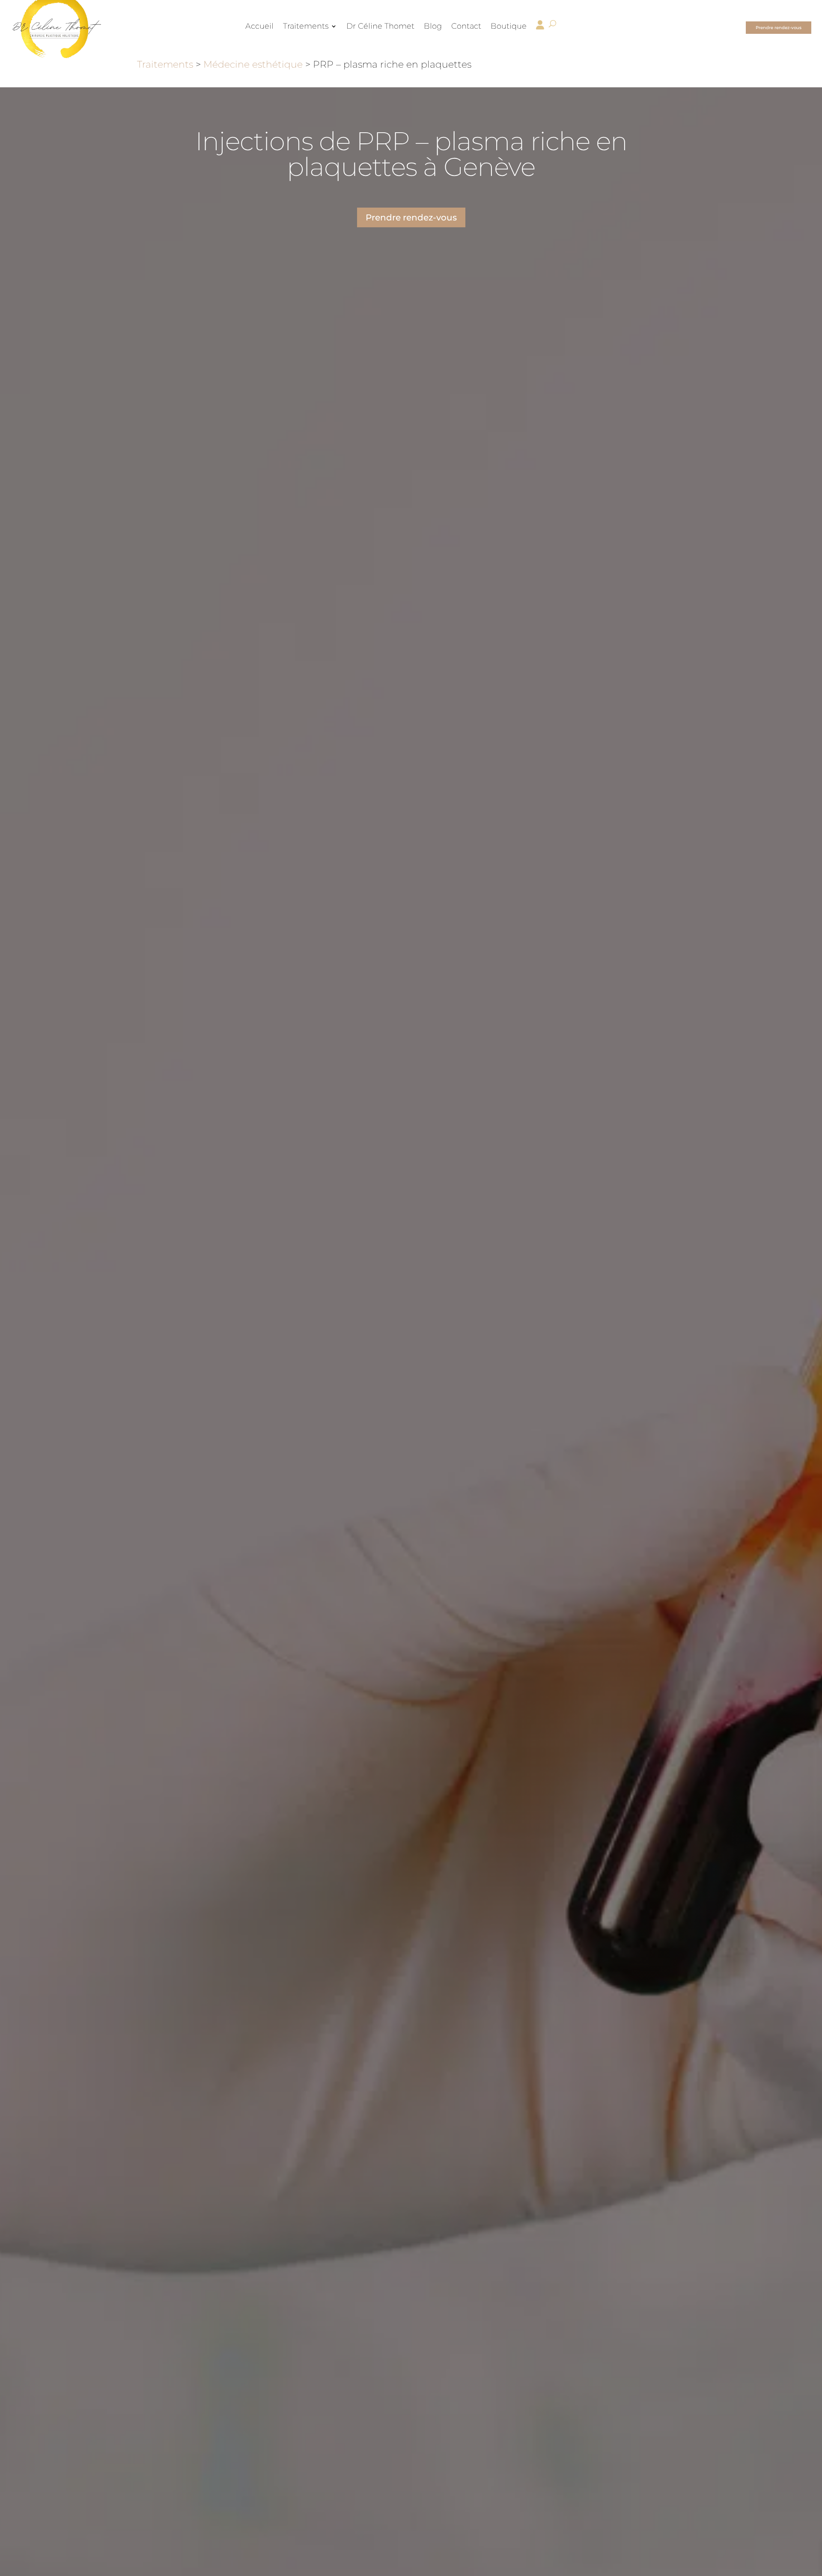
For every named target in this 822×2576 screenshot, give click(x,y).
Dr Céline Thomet (380, 27)
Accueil (259, 27)
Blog (433, 27)
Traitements (306, 27)
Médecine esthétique (253, 64)
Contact (466, 27)
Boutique (509, 27)
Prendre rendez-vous (779, 28)
